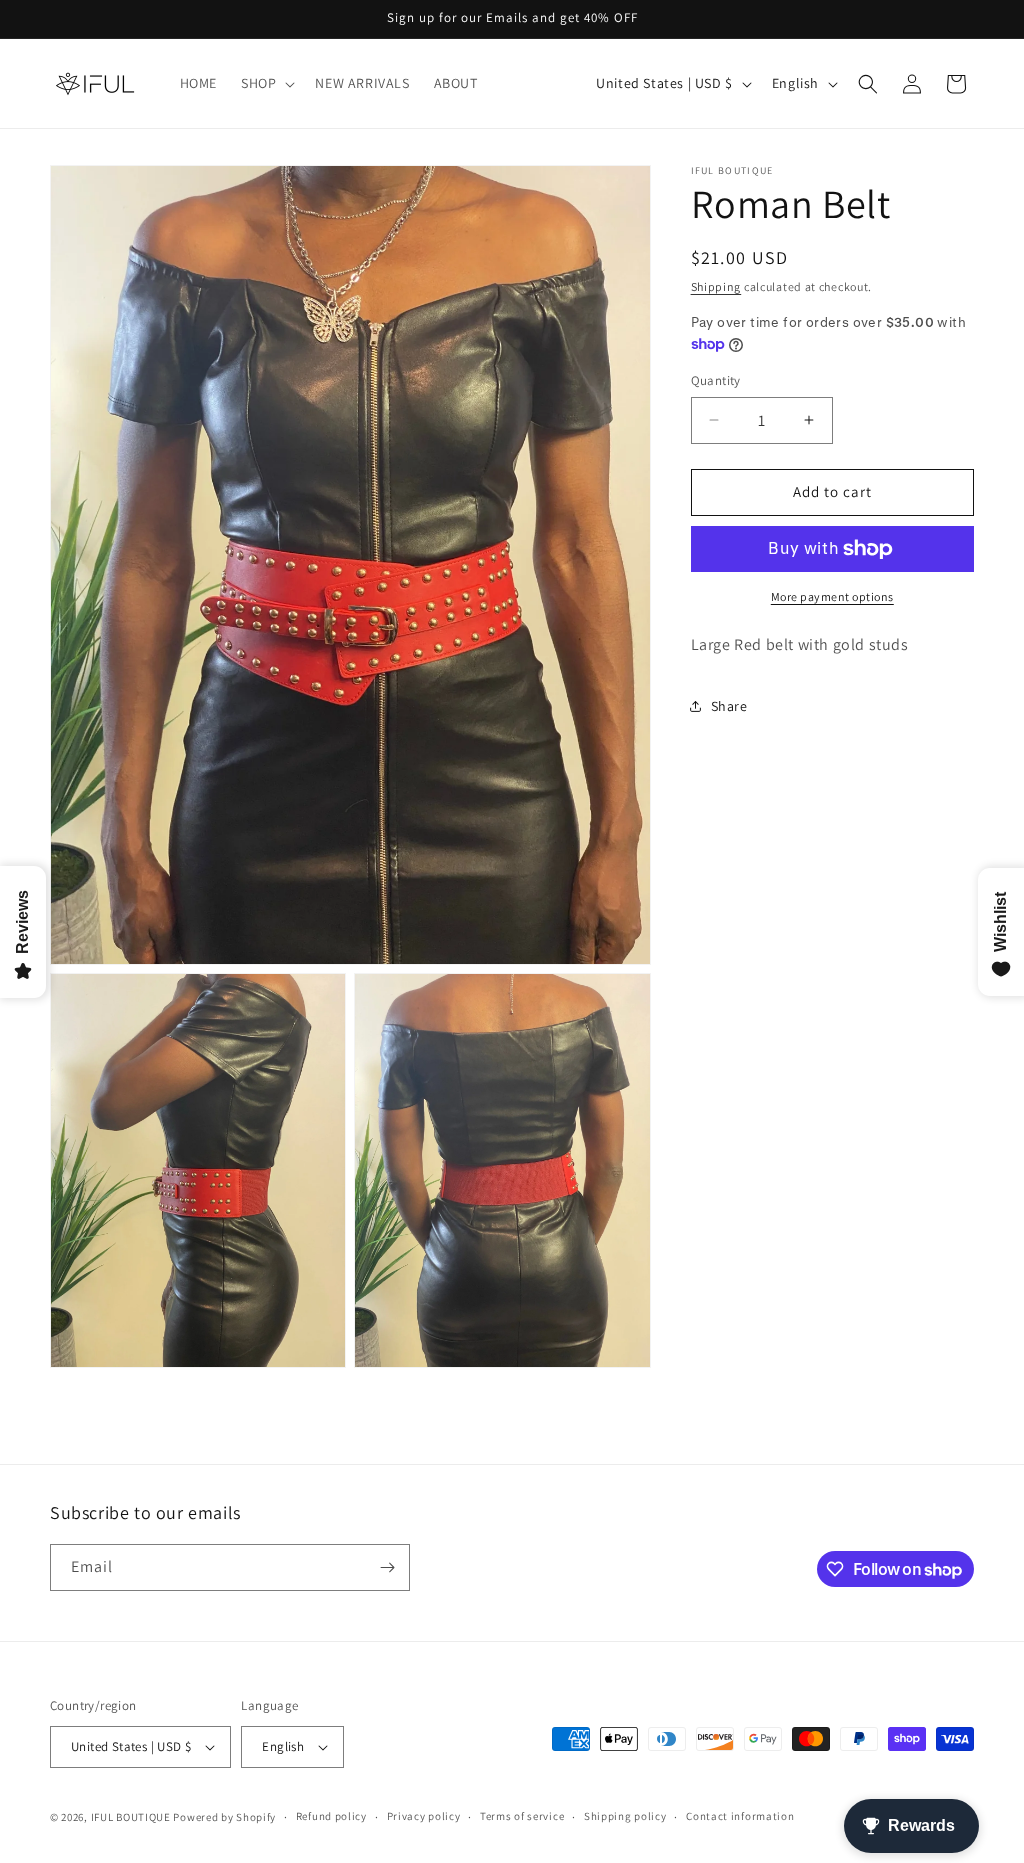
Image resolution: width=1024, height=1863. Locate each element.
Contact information (740, 1816)
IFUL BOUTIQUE (131, 1817)
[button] (266, 83)
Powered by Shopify (224, 1817)
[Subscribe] (387, 1567)
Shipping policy (625, 1816)
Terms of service (522, 1816)
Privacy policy (424, 1816)
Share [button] (729, 706)
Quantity (716, 380)
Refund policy (331, 1816)
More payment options (832, 596)
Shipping (716, 286)
